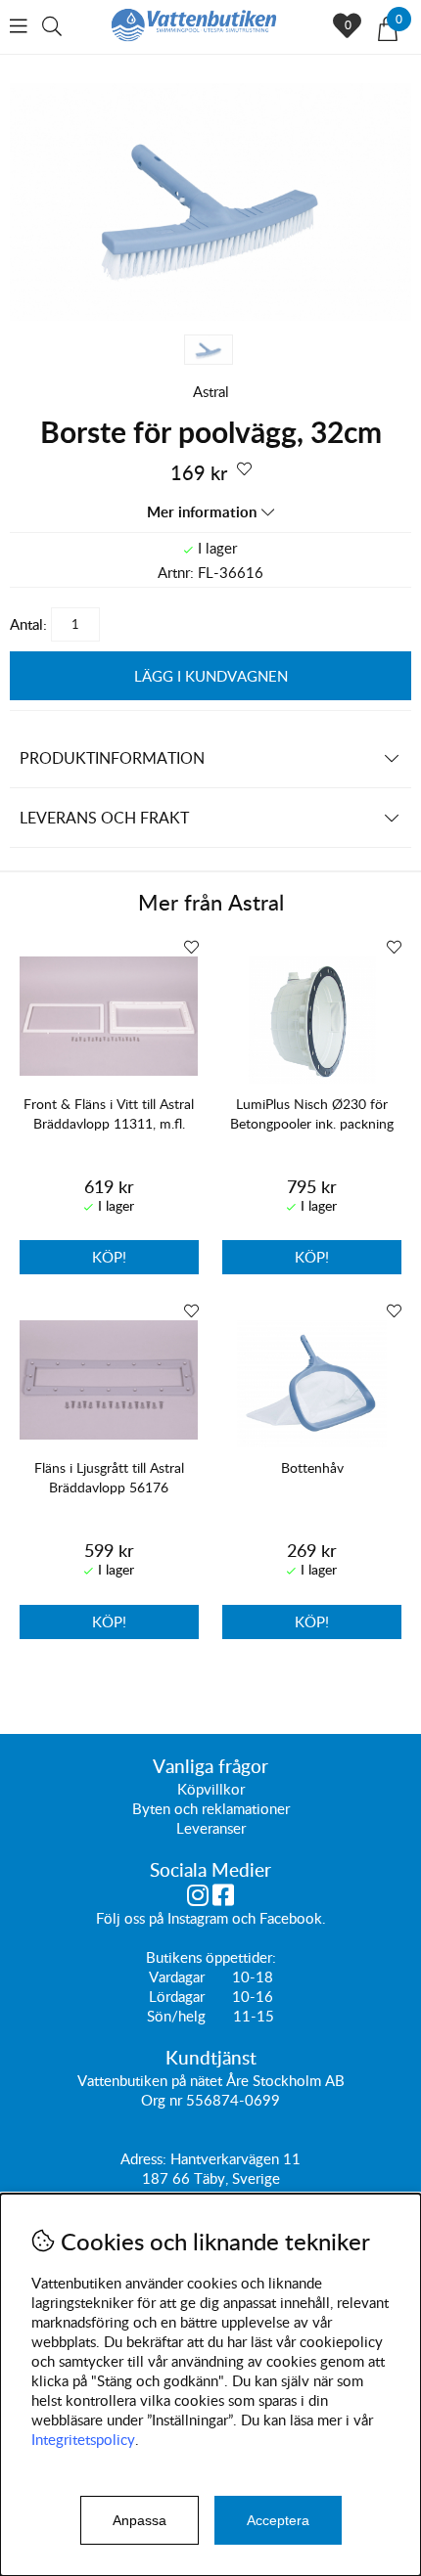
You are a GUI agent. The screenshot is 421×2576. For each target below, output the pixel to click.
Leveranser (211, 1828)
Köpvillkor (211, 1789)
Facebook (291, 1918)
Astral (211, 391)
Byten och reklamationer (211, 1808)
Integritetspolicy (83, 2439)
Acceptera (278, 2520)
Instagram (198, 1918)
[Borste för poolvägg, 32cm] (210, 315)
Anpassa (140, 2520)
